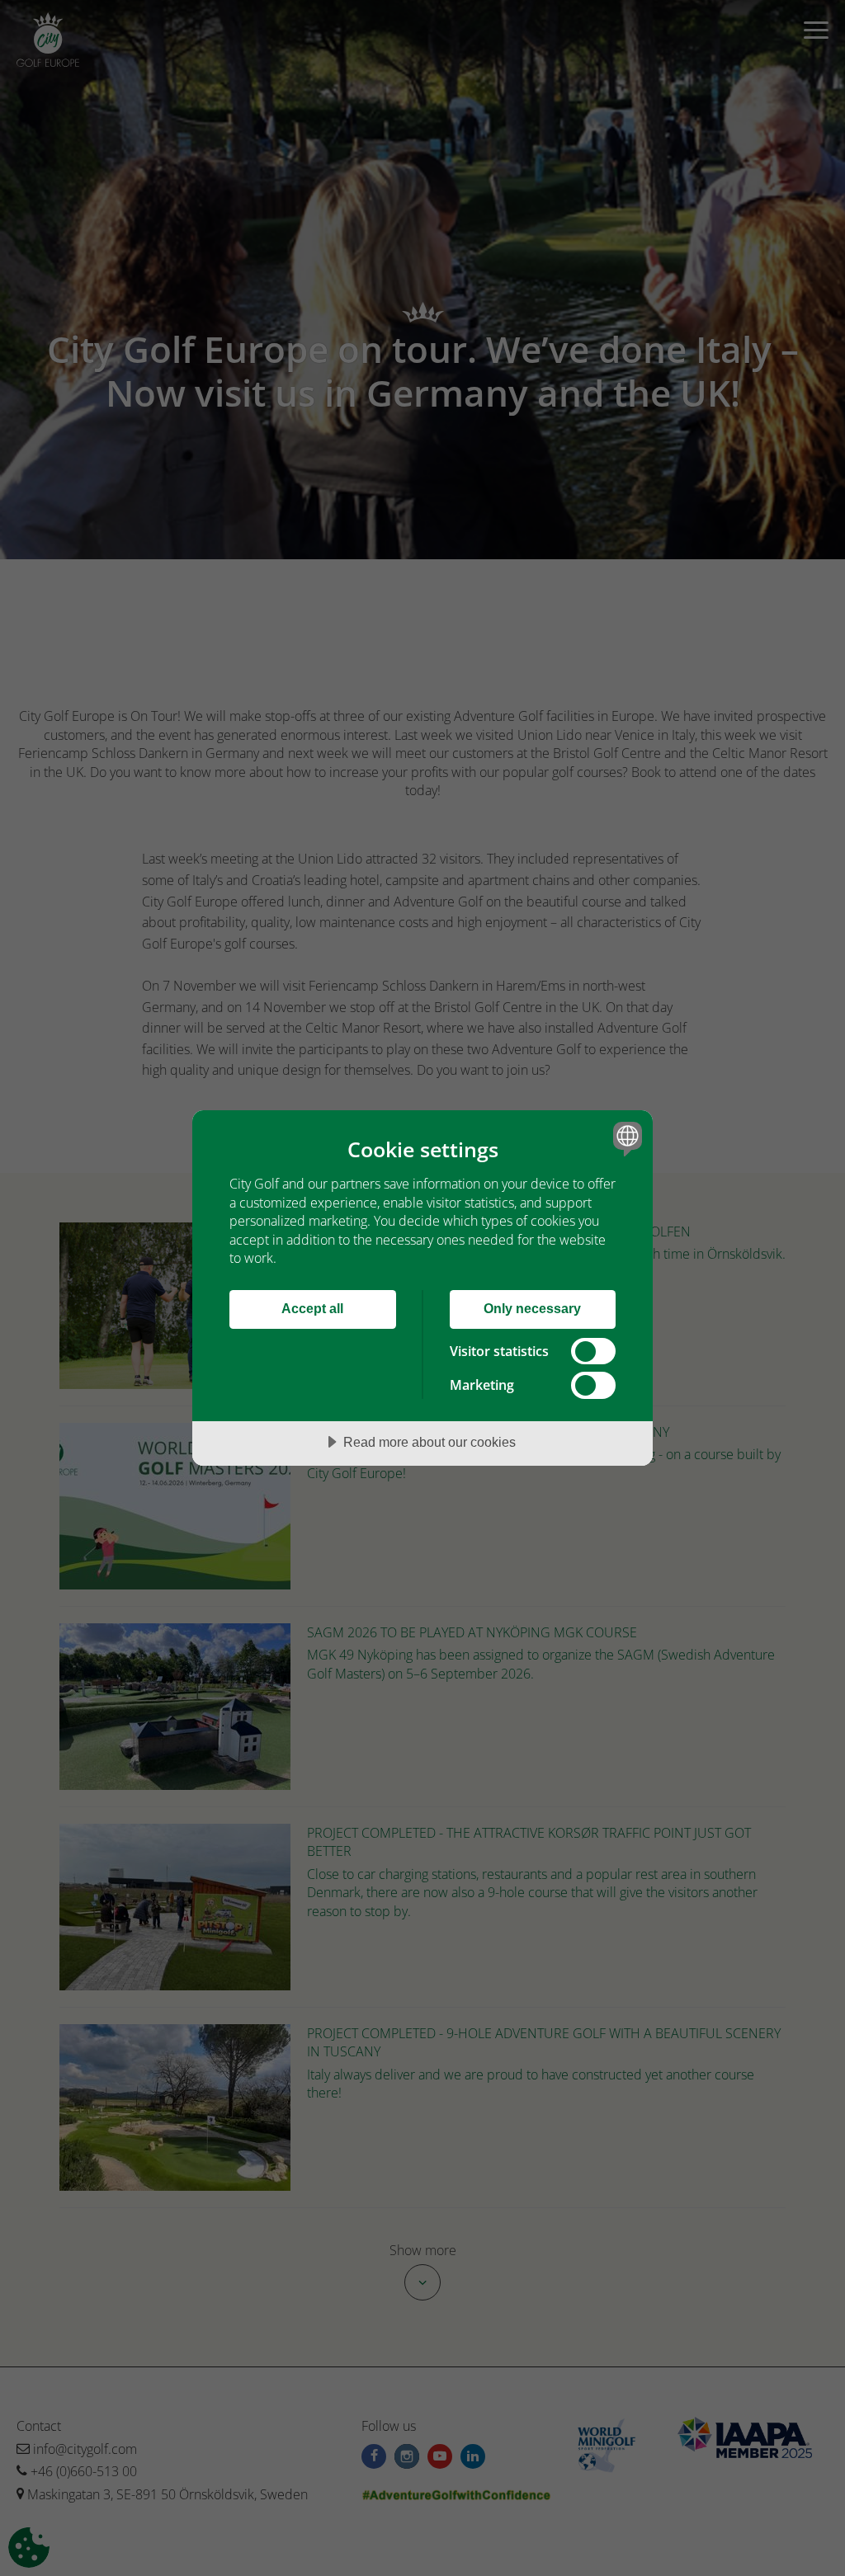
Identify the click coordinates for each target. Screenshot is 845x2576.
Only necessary (532, 1308)
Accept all (312, 1308)
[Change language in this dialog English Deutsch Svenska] (625, 1138)
